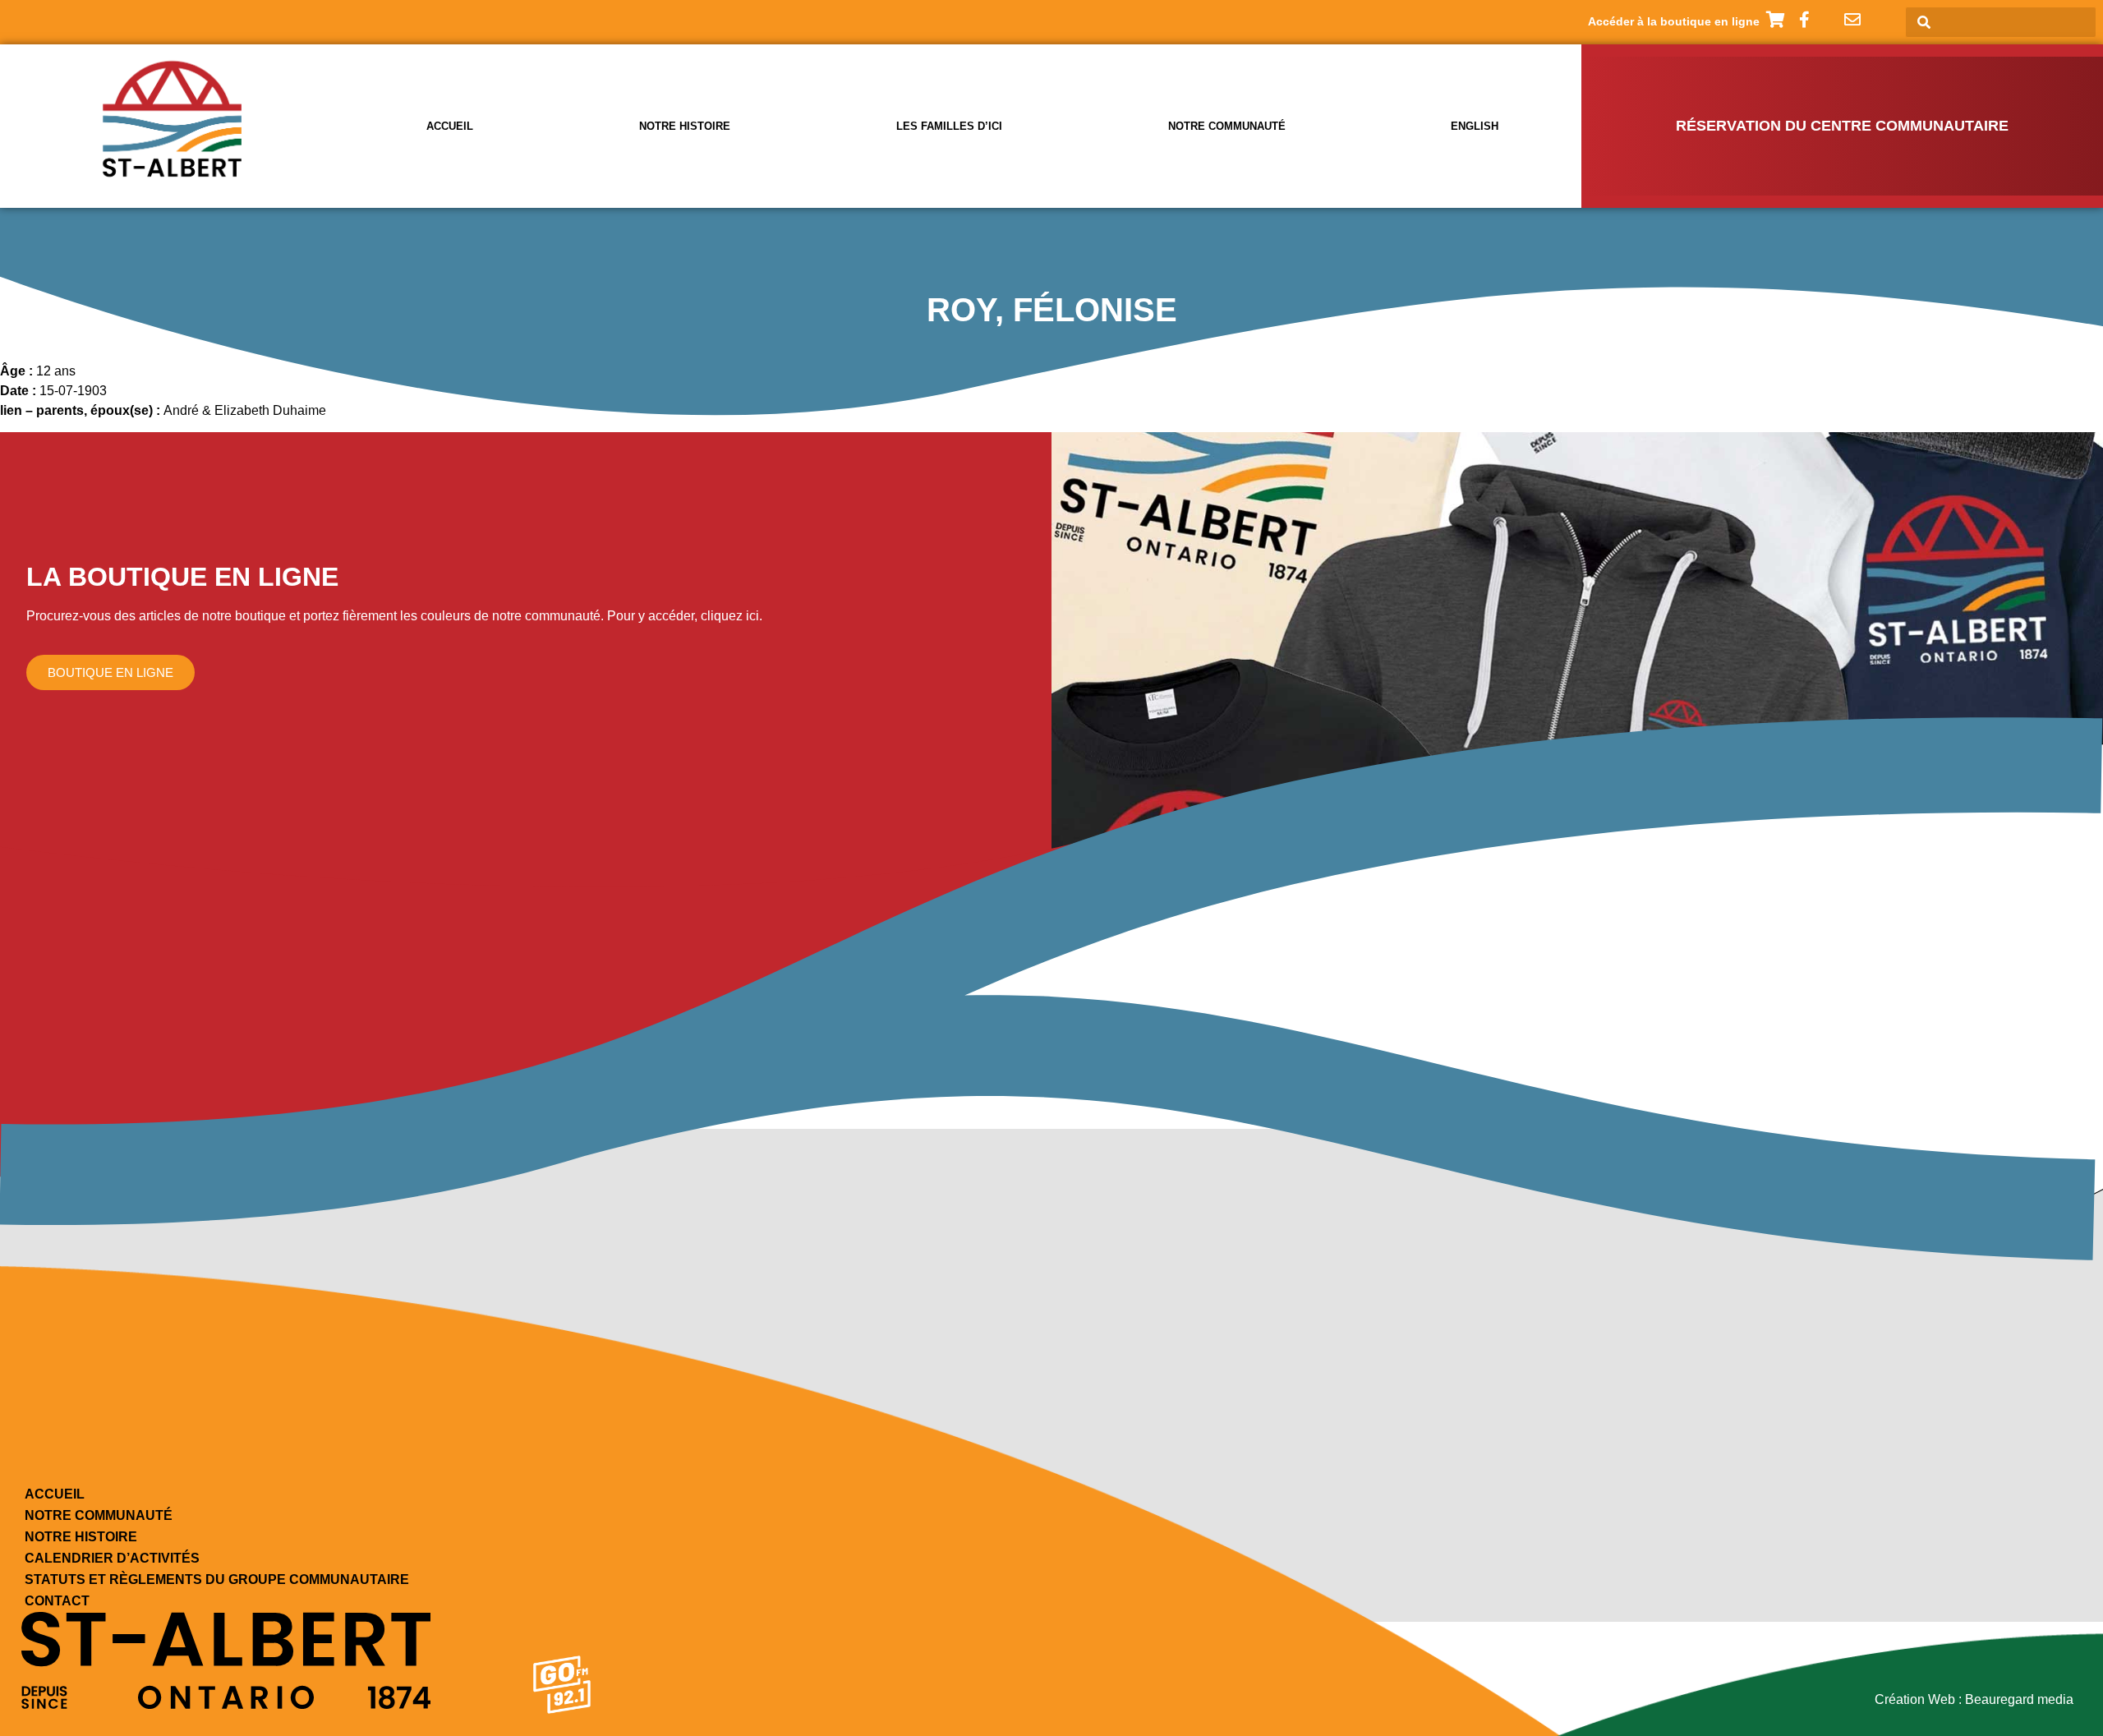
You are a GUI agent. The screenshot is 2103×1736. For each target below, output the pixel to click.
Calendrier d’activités (112, 1558)
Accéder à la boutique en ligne (1674, 21)
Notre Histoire (81, 1537)
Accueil (450, 126)
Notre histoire (685, 126)
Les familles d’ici (949, 126)
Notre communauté (1227, 126)
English (1475, 126)
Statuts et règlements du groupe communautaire (217, 1579)
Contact (57, 1601)
